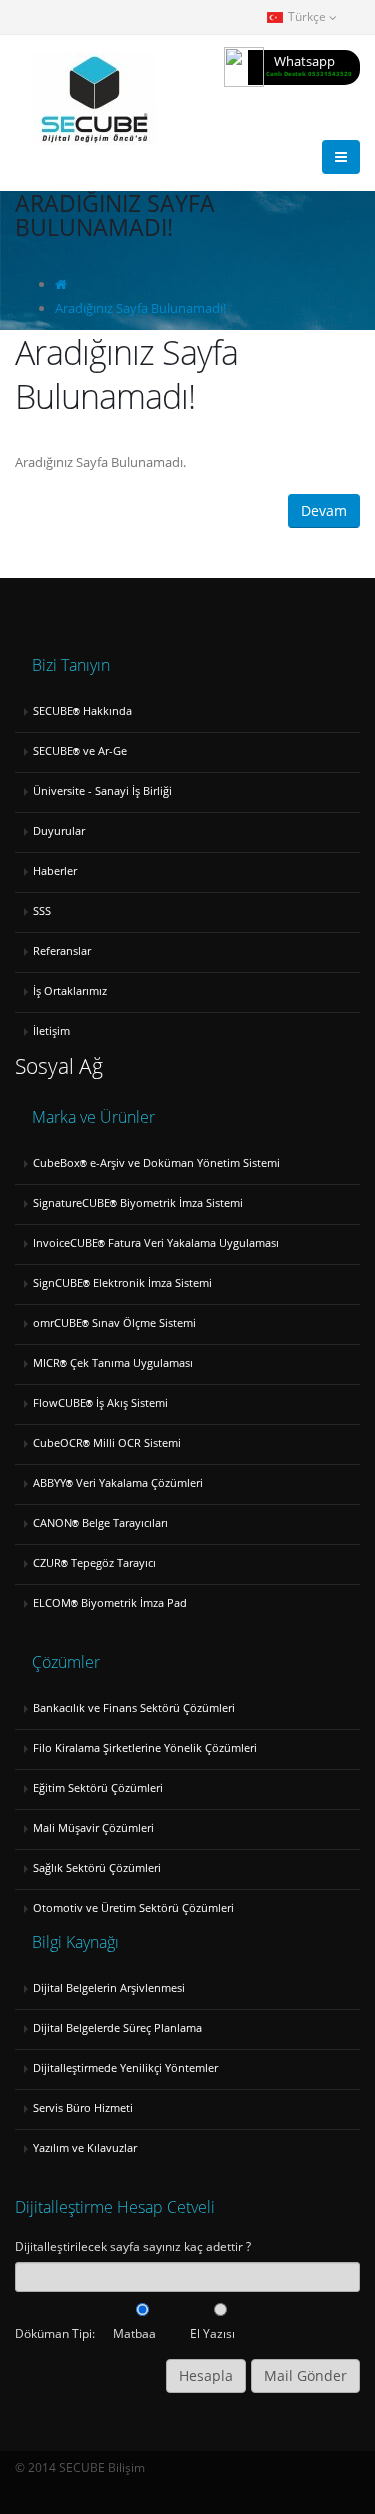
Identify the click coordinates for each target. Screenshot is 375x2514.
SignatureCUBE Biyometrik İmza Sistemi (138, 1203)
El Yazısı (212, 2333)
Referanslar (62, 951)
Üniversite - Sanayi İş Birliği (102, 791)
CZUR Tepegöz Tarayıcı (94, 1563)
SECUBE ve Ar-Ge (80, 751)
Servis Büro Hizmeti (83, 2108)
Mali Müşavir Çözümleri (93, 1828)
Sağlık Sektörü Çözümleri (97, 1868)
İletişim (51, 1031)
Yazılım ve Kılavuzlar (85, 2148)
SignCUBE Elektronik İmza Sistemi (122, 1283)
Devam (324, 510)
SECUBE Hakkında (82, 711)
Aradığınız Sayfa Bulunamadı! (140, 308)
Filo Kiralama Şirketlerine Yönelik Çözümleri (145, 1748)
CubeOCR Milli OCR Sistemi (107, 1443)
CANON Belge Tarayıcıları (100, 1523)
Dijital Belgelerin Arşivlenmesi (109, 1988)
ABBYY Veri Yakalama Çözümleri (118, 1483)
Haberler (55, 871)
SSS (42, 911)
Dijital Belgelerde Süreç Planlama (117, 2028)
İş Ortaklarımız (70, 991)
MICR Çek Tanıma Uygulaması (113, 1363)
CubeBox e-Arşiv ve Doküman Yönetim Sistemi (156, 1163)
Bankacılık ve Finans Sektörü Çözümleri (134, 1708)
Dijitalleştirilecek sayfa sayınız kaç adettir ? (133, 2246)
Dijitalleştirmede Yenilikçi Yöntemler (125, 2068)
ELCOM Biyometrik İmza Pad (110, 1603)
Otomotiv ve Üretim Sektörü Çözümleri (133, 1908)
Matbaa (134, 2333)
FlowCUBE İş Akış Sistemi (100, 1403)
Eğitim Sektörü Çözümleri (98, 1788)
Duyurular (59, 831)
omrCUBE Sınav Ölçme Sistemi (114, 1323)
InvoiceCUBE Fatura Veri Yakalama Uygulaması (156, 1243)
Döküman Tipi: (55, 2333)
